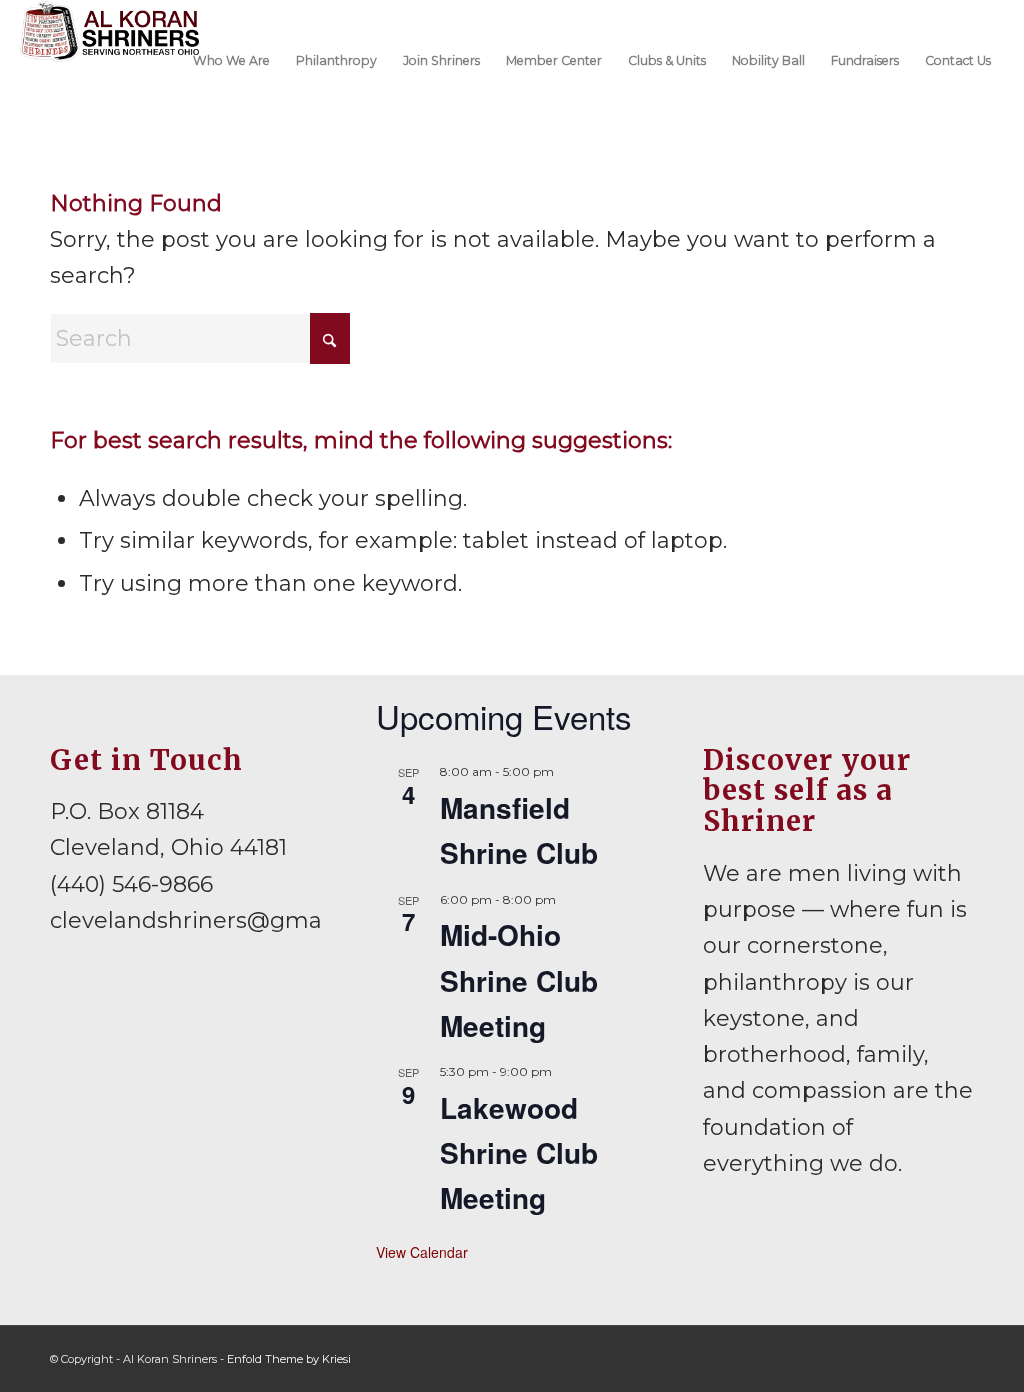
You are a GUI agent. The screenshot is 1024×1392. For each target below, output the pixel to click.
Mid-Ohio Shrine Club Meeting (519, 980)
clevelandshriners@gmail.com (219, 920)
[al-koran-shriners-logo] (109, 59)
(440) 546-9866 (131, 884)
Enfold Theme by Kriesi (289, 1359)
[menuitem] (231, 59)
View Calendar (422, 1252)
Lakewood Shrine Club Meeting (519, 1153)
